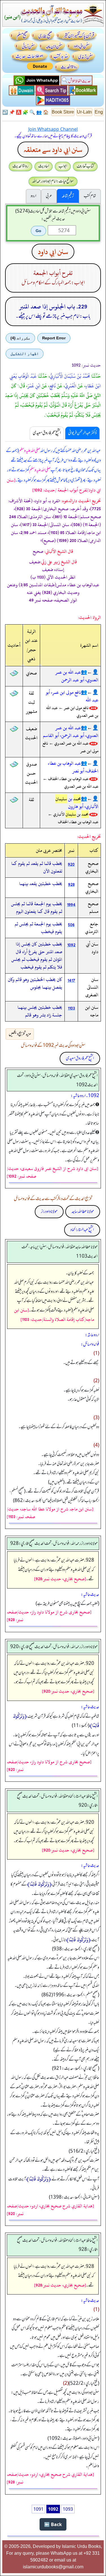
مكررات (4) (20, 338)
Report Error (54, 338)
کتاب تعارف (85, 166)
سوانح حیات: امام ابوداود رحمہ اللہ (53, 181)
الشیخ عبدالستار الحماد (82, 1230)
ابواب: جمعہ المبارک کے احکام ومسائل (53, 283)
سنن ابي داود (53, 252)
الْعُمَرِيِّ (71, 386)
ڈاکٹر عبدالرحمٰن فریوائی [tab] (82, 433)
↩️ (5, 112)
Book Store (63, 112)
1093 (68, 2509)
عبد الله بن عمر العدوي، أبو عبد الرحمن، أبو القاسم (71, 732)
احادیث (44, 166)
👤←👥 (90, 672)
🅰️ (19, 112)
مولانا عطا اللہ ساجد (83, 1212)
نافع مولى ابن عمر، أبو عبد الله (72, 696)
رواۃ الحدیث (20, 166)
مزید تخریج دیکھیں (20, 1034)
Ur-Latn (84, 112)
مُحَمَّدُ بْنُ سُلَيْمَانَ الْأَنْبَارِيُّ (70, 376)
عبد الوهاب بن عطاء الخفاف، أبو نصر (73, 767)
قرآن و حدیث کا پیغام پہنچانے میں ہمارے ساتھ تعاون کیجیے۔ (53, 136)
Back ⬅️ (53, 2524)
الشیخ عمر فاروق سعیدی (80, 1058)
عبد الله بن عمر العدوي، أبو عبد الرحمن (77, 676)
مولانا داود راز (49, 1212)
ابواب (63, 166)
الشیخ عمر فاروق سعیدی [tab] (47, 433)
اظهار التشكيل (25, 354)
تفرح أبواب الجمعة (53, 273)
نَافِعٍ (53, 386)
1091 (38, 2509)
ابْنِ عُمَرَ (34, 386)
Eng (99, 112)
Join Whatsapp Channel (53, 129)
